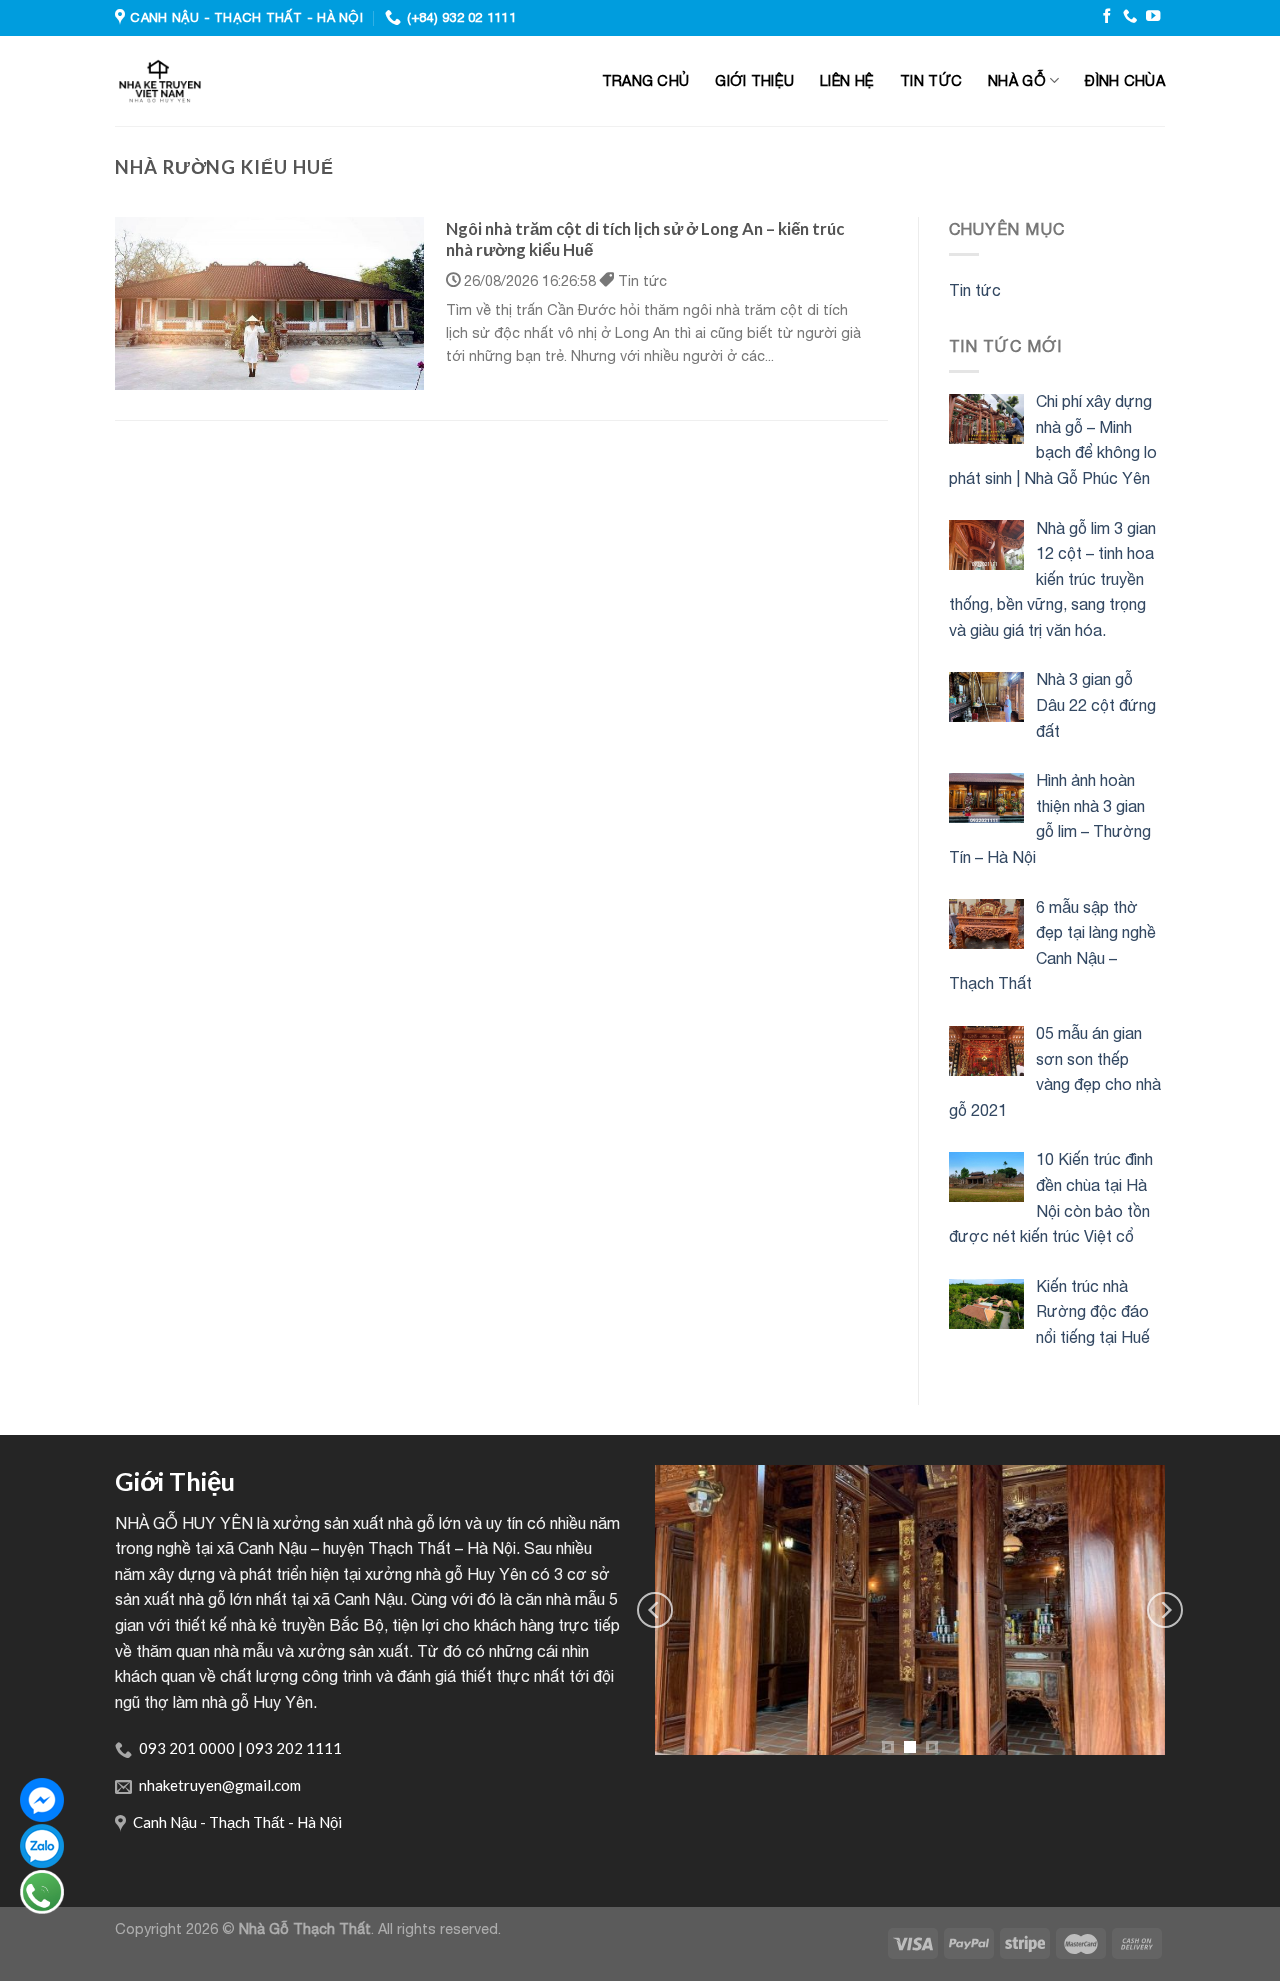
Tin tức (931, 80)
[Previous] (655, 1610)
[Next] (1165, 1610)
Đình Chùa (1125, 80)
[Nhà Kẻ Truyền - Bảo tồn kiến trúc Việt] (254, 81)
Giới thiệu (754, 80)
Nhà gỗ (1017, 80)
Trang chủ (646, 80)
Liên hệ (847, 80)
